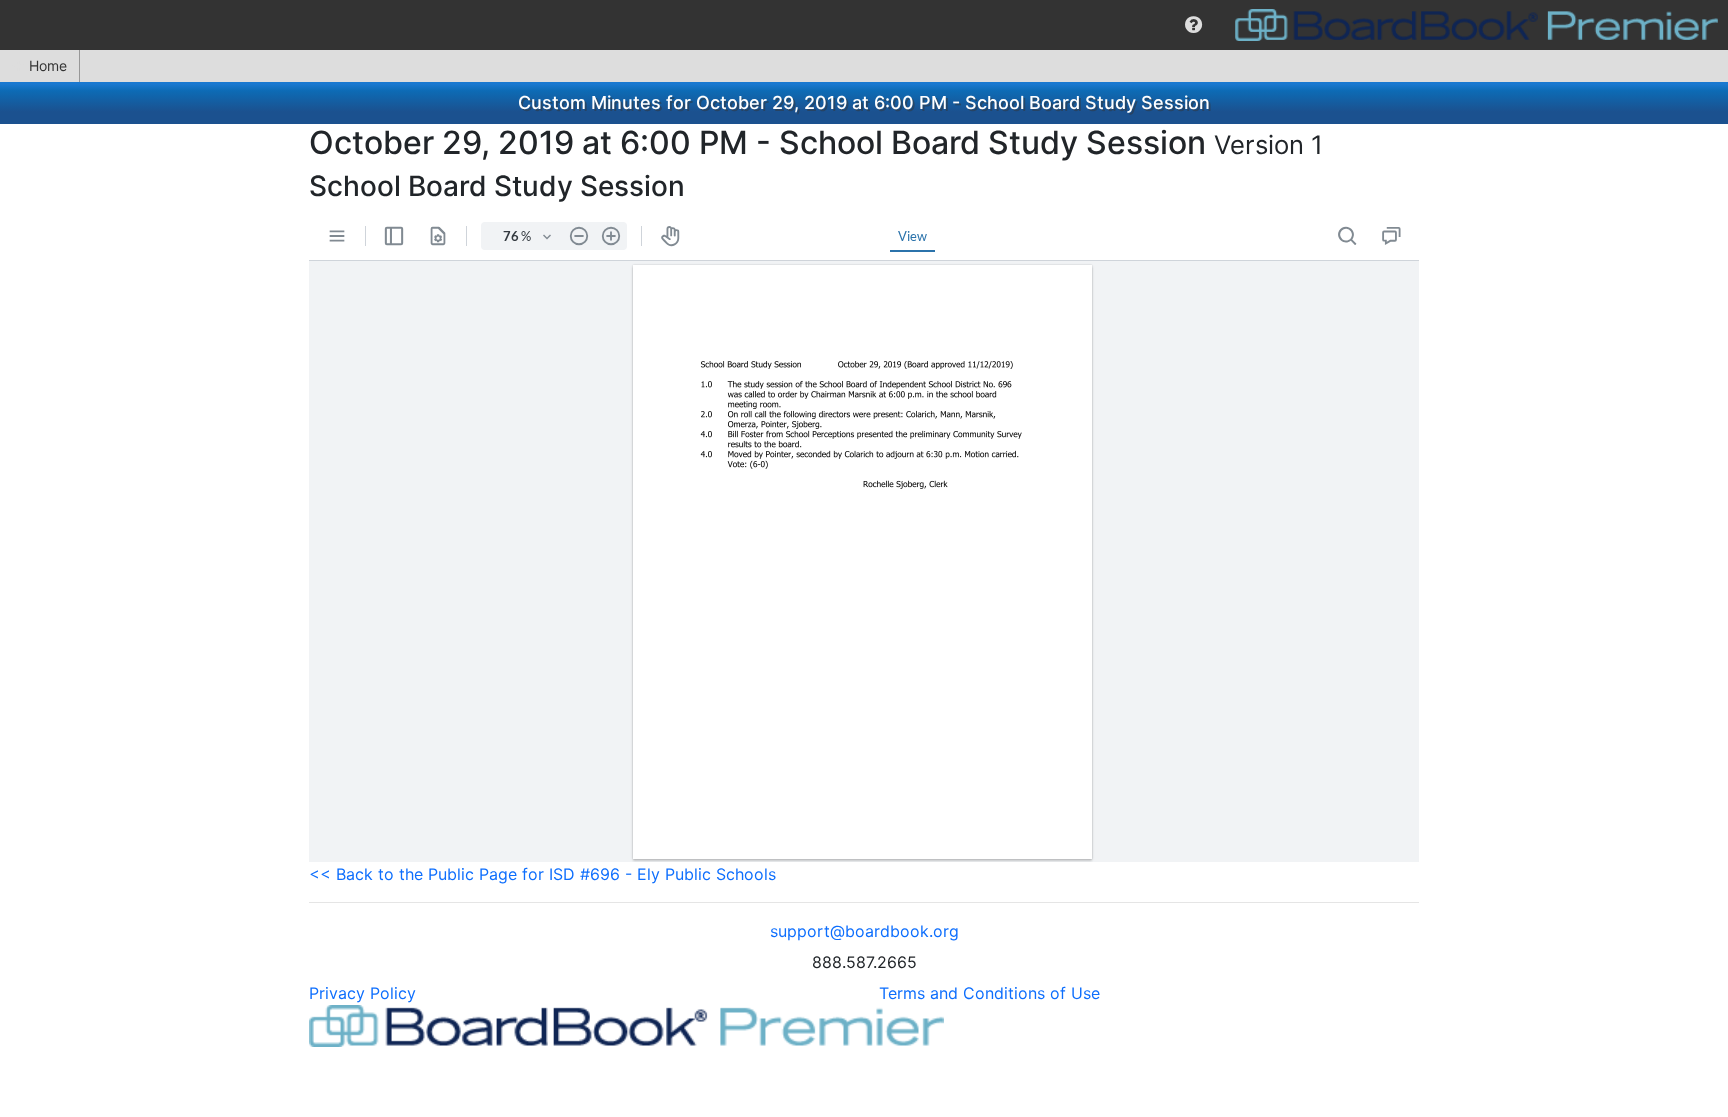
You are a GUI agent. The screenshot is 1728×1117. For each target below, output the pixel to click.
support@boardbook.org (864, 931)
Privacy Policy (362, 993)
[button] (1193, 25)
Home (48, 65)
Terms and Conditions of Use (989, 993)
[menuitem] (1193, 25)
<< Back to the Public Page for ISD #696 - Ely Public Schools (542, 874)
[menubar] (864, 25)
